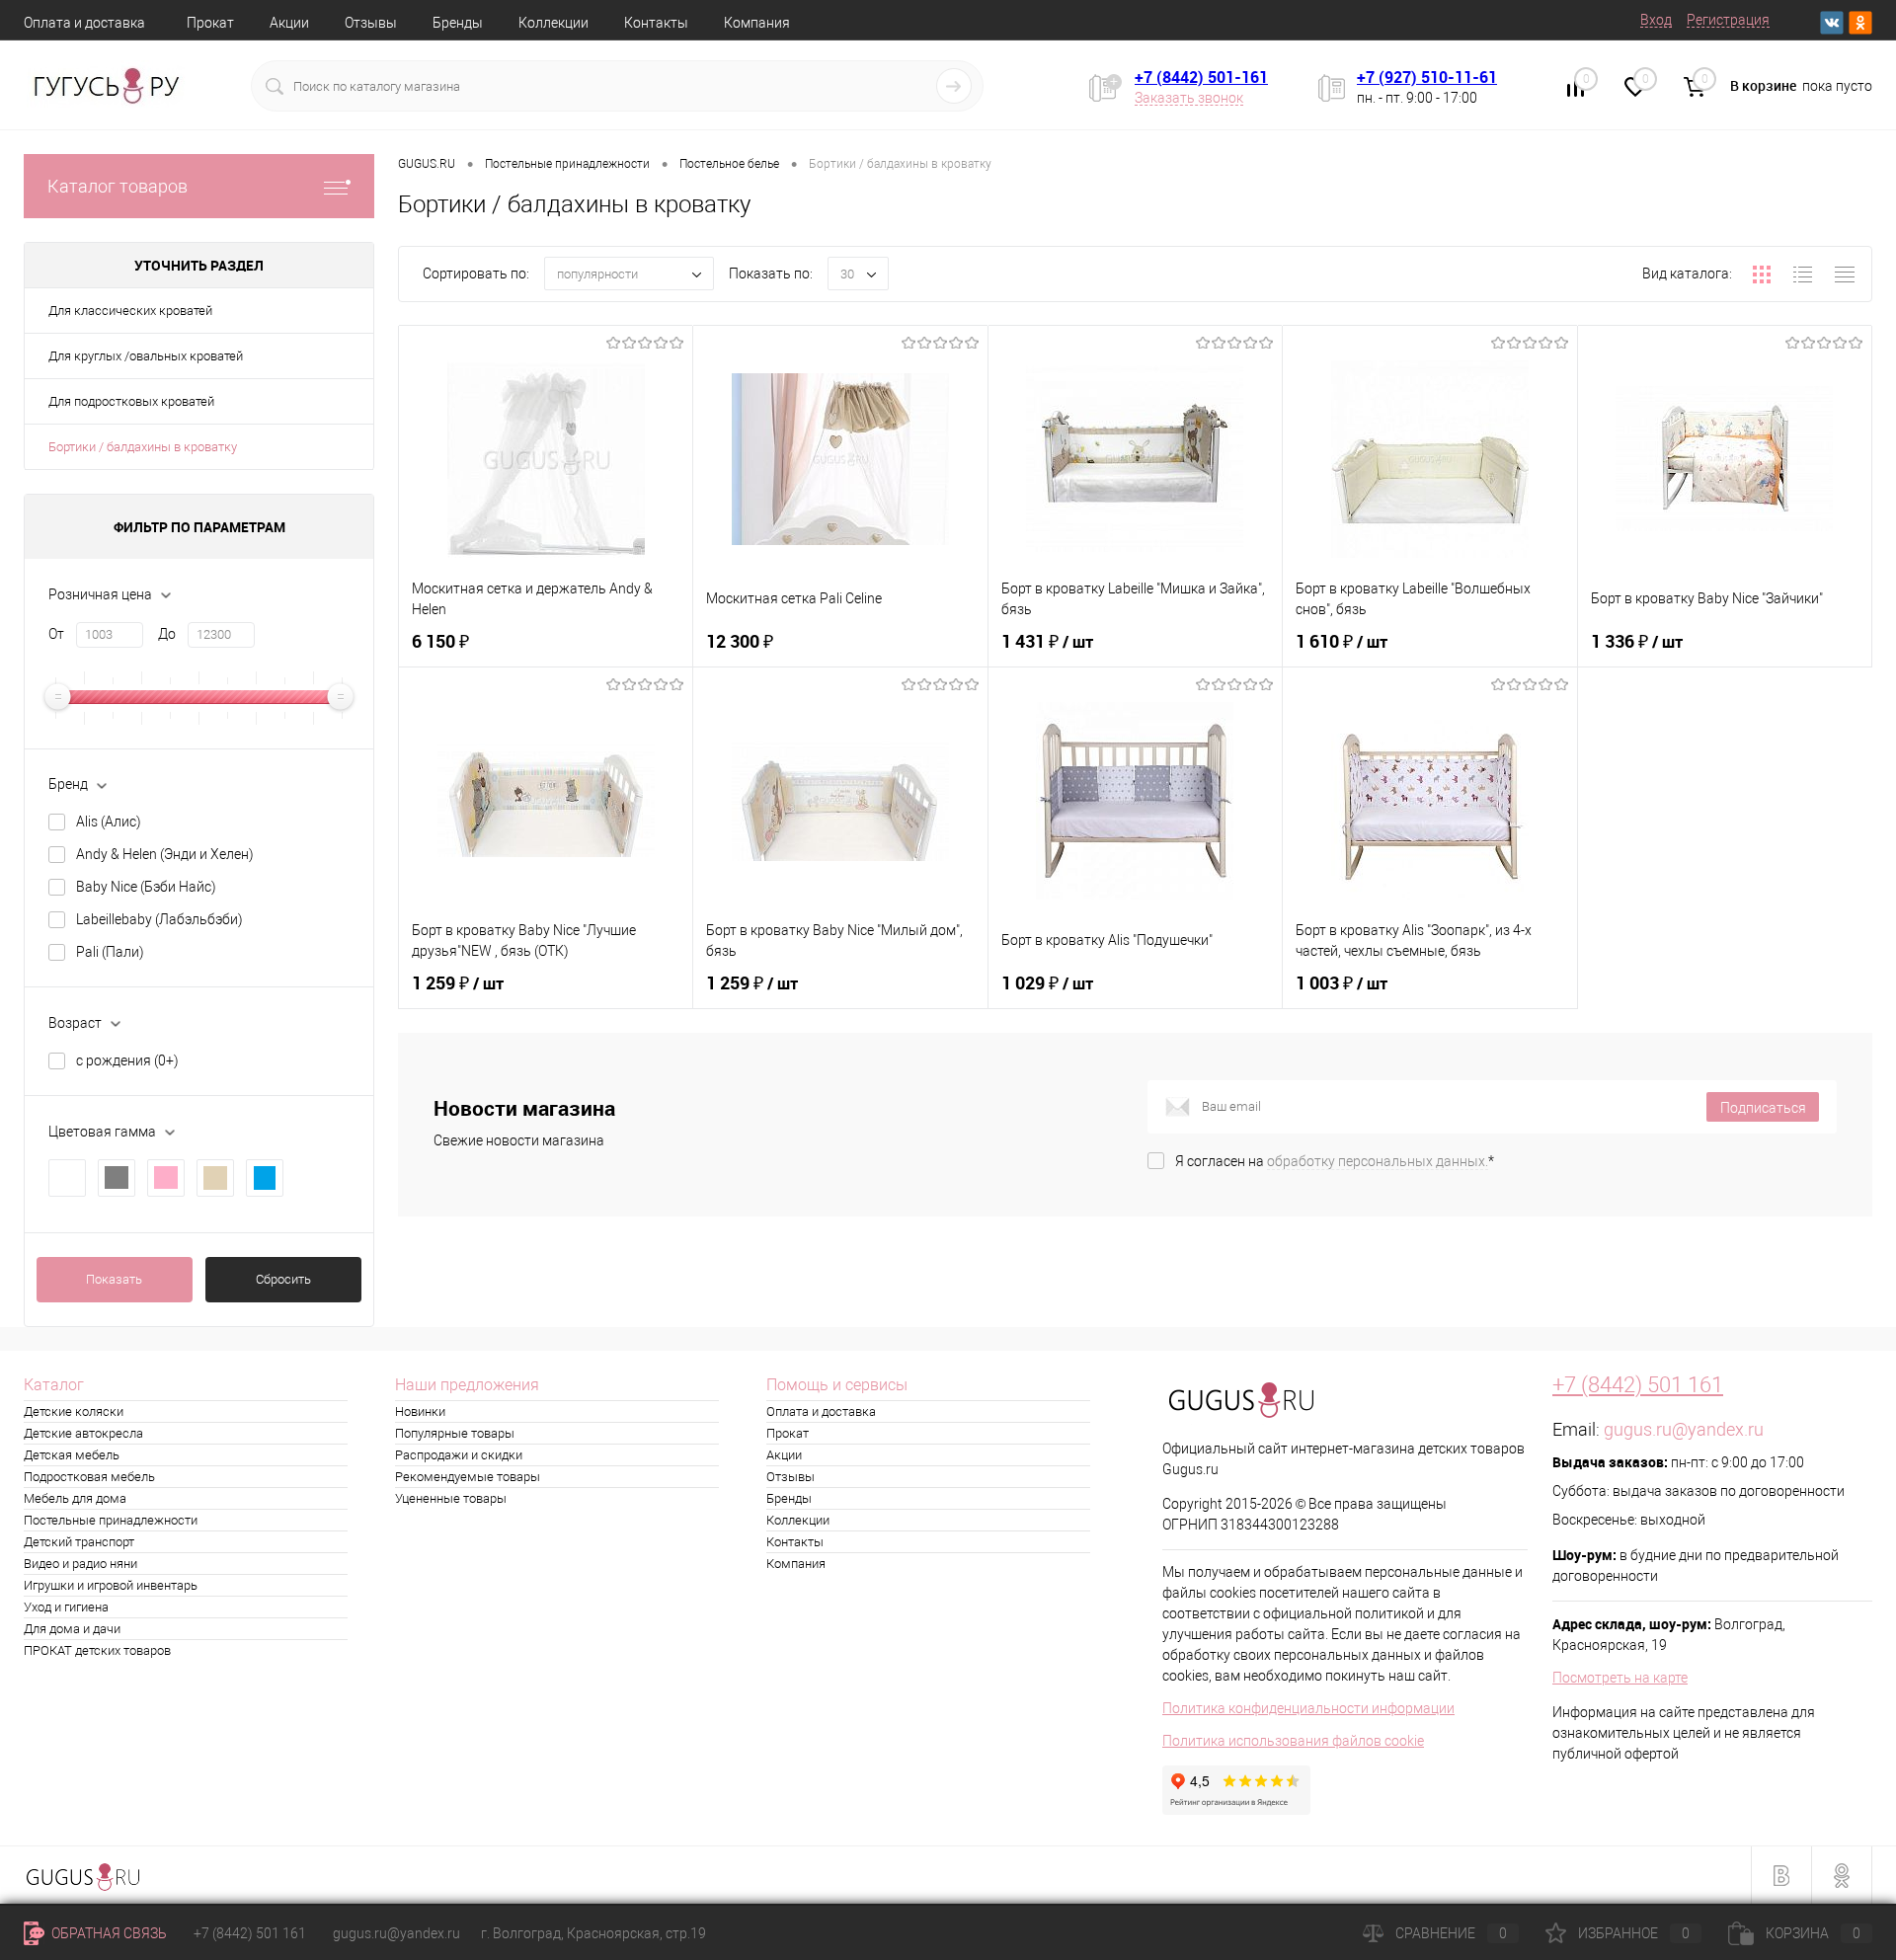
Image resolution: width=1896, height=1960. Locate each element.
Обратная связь (108, 1933)
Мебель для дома (75, 1498)
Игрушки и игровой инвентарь (111, 1585)
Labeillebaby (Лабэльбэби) (159, 919)
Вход (1656, 20)
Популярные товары (455, 1433)
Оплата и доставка (84, 23)
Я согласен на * (1335, 1161)
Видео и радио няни (80, 1564)
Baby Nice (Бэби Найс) (146, 887)
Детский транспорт (79, 1542)
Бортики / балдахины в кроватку (143, 447)
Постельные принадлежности (111, 1520)
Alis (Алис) (109, 822)
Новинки (420, 1411)
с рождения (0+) (127, 1060)
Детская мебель (72, 1455)
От (56, 634)
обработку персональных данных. (1378, 1161)
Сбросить (283, 1279)
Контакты (656, 23)
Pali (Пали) (110, 952)
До (167, 634)
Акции (289, 23)
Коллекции (553, 23)
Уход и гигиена (66, 1607)
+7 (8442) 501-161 (1201, 77)
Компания (757, 23)
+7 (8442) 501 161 (1638, 1385)
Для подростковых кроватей (131, 401)
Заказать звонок (1189, 98)
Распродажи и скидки (459, 1455)
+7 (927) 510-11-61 (1427, 77)
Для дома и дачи (72, 1629)
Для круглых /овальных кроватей (146, 356)
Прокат (210, 23)
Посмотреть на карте (1620, 1678)
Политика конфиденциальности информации (1308, 1708)
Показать (114, 1279)
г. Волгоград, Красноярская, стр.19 (593, 1933)
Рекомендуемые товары (468, 1477)
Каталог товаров (118, 186)
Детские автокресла (83, 1433)
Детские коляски (74, 1411)
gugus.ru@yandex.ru (1684, 1429)
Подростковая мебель (89, 1477)
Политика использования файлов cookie (1293, 1741)
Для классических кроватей (130, 311)
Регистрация (1728, 20)
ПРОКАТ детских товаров (97, 1650)
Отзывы (371, 23)
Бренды (458, 23)
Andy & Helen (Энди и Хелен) (165, 854)
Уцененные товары (451, 1498)
